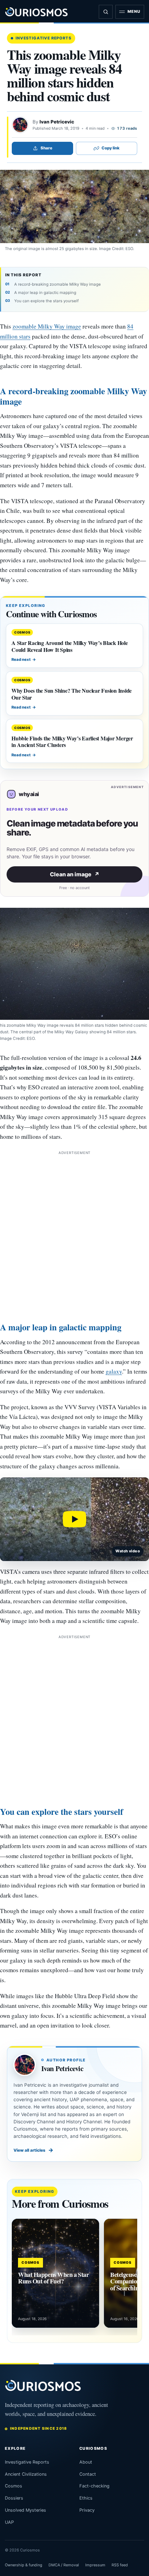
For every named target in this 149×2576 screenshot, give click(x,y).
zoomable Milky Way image (47, 326)
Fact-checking (94, 2486)
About (86, 2462)
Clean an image (75, 874)
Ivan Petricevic (57, 122)
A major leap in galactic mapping (45, 293)
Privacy (87, 2510)
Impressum (95, 2565)
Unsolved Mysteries (25, 2510)
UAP (9, 2522)
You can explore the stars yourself (46, 301)
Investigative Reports (43, 38)
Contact (88, 2474)
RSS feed (120, 2565)
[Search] (106, 12)
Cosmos (14, 2486)
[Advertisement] (74, 1231)
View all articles (33, 2150)
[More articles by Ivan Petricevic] (20, 125)
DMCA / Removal (64, 2565)
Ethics (86, 2498)
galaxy (114, 1371)
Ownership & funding (24, 2565)
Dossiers (14, 2498)
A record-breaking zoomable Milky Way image (58, 284)
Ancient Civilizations (26, 2474)
